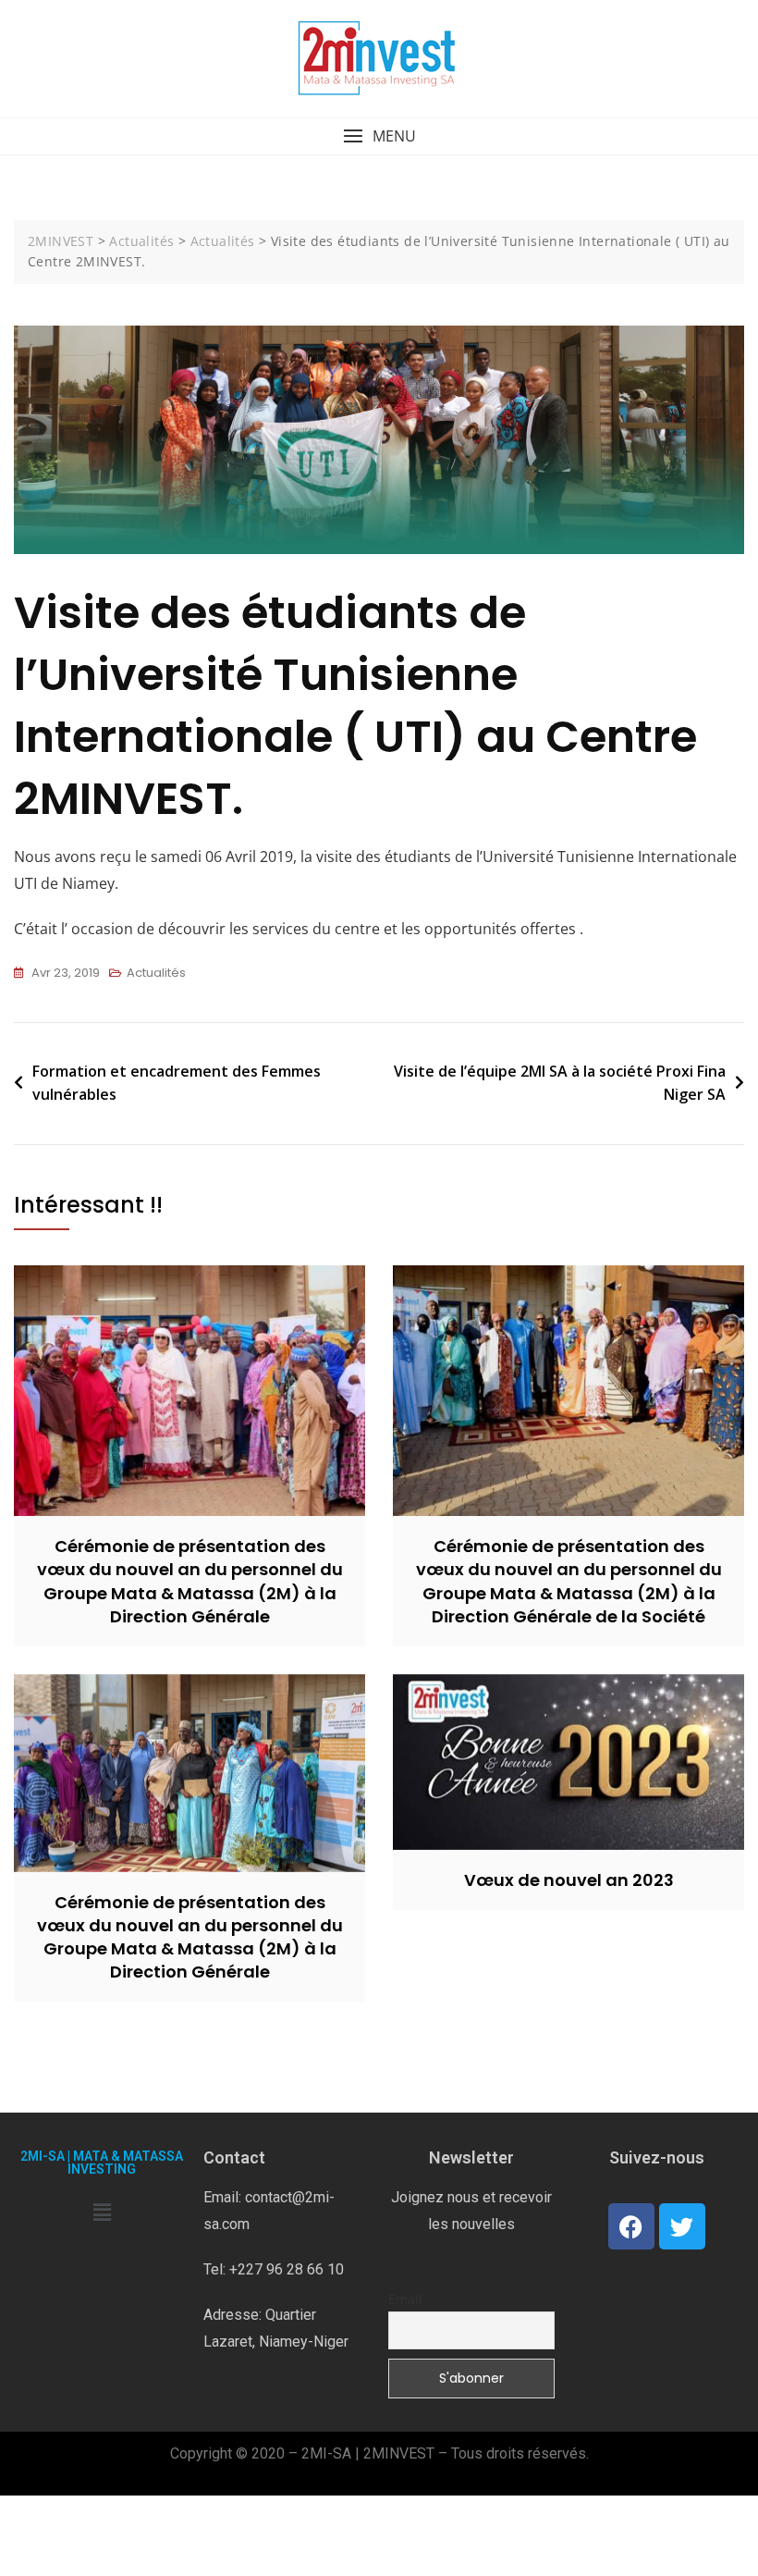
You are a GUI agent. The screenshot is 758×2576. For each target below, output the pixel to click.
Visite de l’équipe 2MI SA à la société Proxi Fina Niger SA (560, 1083)
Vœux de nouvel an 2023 (569, 1880)
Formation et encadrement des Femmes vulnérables (177, 1083)
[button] (379, 136)
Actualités (156, 973)
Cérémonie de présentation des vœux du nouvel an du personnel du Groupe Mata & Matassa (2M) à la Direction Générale (190, 1581)
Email (405, 2299)
